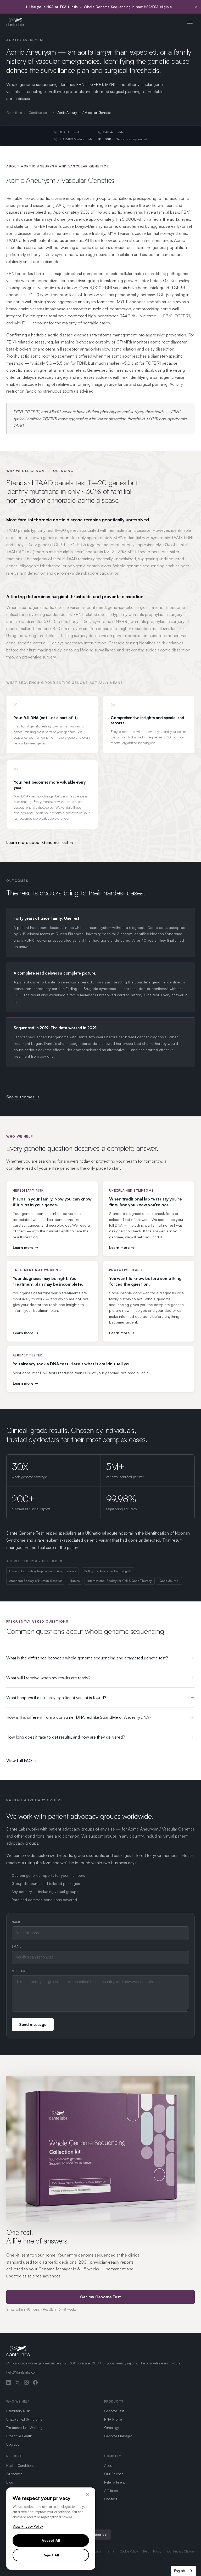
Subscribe (98, 2534)
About (109, 2465)
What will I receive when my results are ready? (48, 1678)
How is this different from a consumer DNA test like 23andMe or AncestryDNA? (79, 1717)
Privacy (96, 2551)
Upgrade (13, 2444)
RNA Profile (113, 2419)
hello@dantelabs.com (22, 2372)
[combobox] (183, 2571)
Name (16, 1922)
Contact (111, 2499)
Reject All (51, 2555)
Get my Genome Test (100, 2297)
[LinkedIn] (9, 2382)
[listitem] (52, 1219)
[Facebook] (35, 2382)
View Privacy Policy (28, 2526)
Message (20, 1971)
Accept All (51, 2540)
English (180, 2571)
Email (17, 1946)
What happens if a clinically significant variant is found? (56, 1698)
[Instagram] (26, 2382)
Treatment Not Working (24, 2428)
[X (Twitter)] (18, 2382)
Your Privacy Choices (181, 2551)
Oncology (111, 2428)
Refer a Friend (115, 2482)
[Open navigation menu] (190, 22)
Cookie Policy (129, 2551)
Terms (110, 2551)
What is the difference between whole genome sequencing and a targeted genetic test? (87, 1658)
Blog (10, 2482)
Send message (33, 2024)
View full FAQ (19, 1761)
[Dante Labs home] (16, 22)
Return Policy (152, 2551)
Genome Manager (118, 2436)
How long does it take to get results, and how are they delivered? (66, 1737)
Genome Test (114, 2411)
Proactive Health (19, 2436)
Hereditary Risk (18, 2411)
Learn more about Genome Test (38, 842)
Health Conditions (20, 2465)
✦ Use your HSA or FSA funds (51, 7)
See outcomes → (23, 1097)
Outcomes (14, 2474)
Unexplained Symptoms (24, 2419)
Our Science (114, 2474)
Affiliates (111, 2490)
